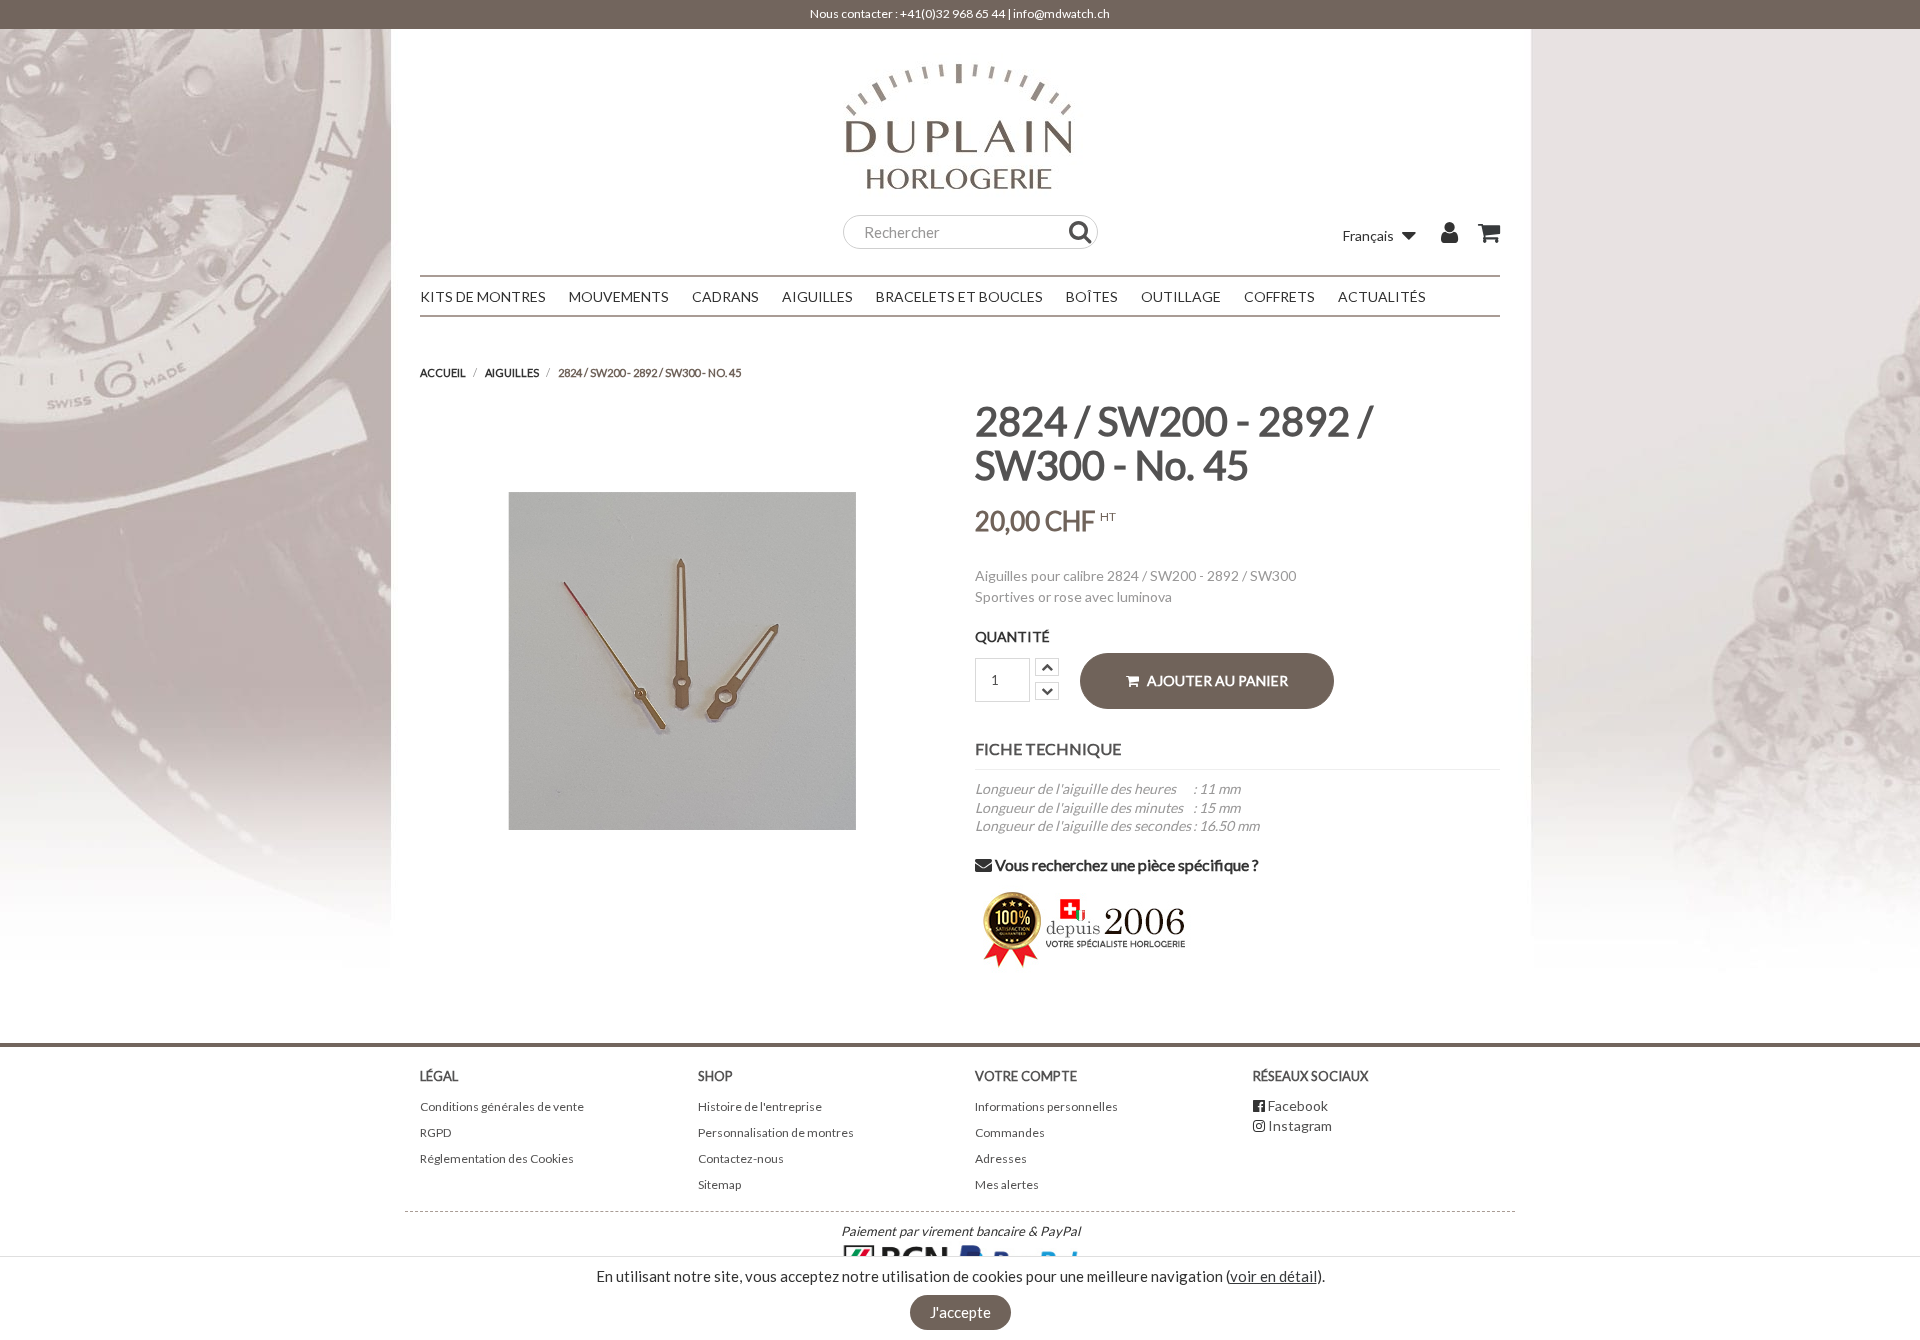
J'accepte (960, 1312)
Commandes (1010, 1132)
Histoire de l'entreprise (760, 1106)
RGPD (435, 1132)
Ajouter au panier (1216, 680)
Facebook (1298, 1105)
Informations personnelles (1046, 1106)
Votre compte (1026, 1076)
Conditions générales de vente (502, 1106)
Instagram (1300, 1125)
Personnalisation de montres (776, 1132)
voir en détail (1273, 1276)
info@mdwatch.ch (1061, 13)
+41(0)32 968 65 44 (952, 13)
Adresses (1001, 1158)
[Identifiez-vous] (1449, 235)
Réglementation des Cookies (497, 1158)
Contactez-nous (741, 1158)
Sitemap (719, 1184)
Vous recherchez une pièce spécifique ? (1125, 864)
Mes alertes (1007, 1184)
